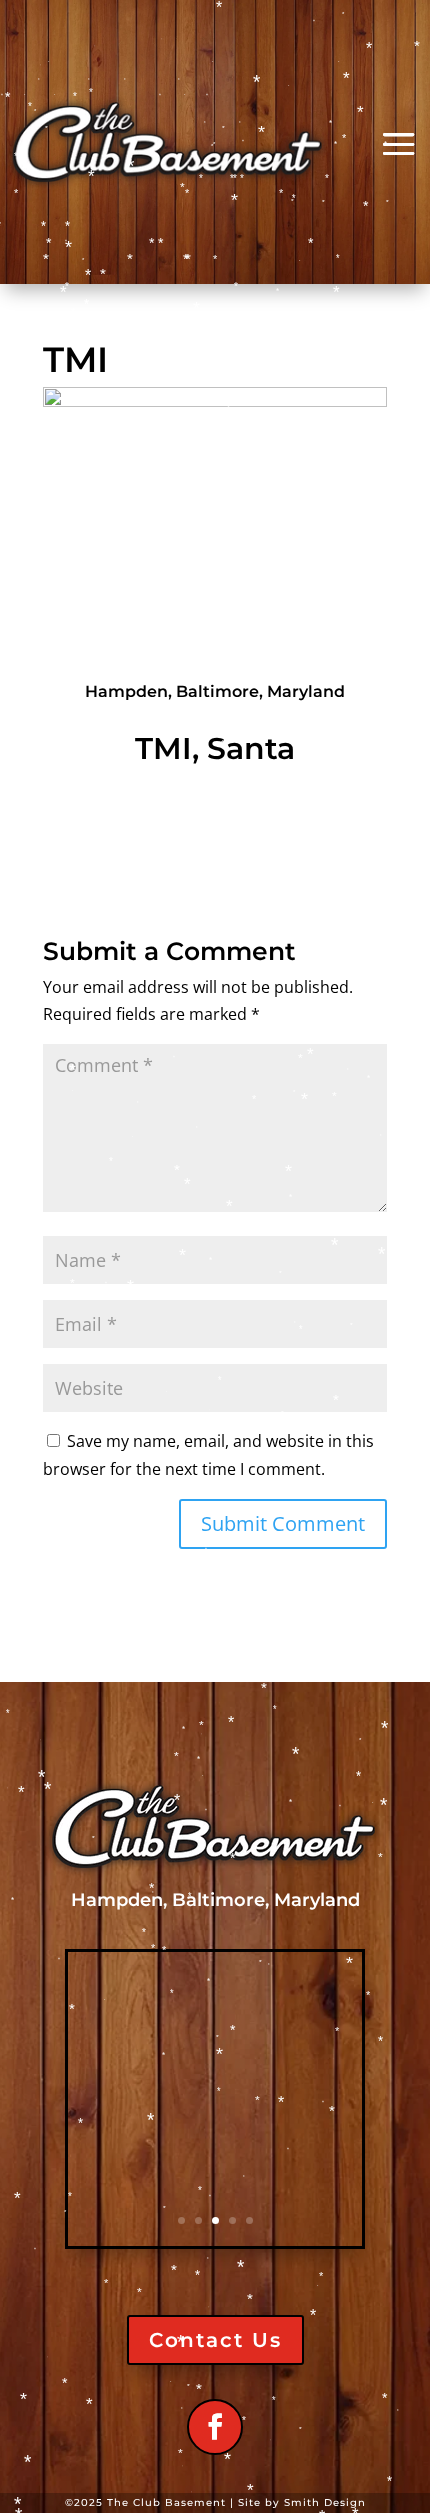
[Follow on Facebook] (215, 2427)
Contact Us (215, 2340)
